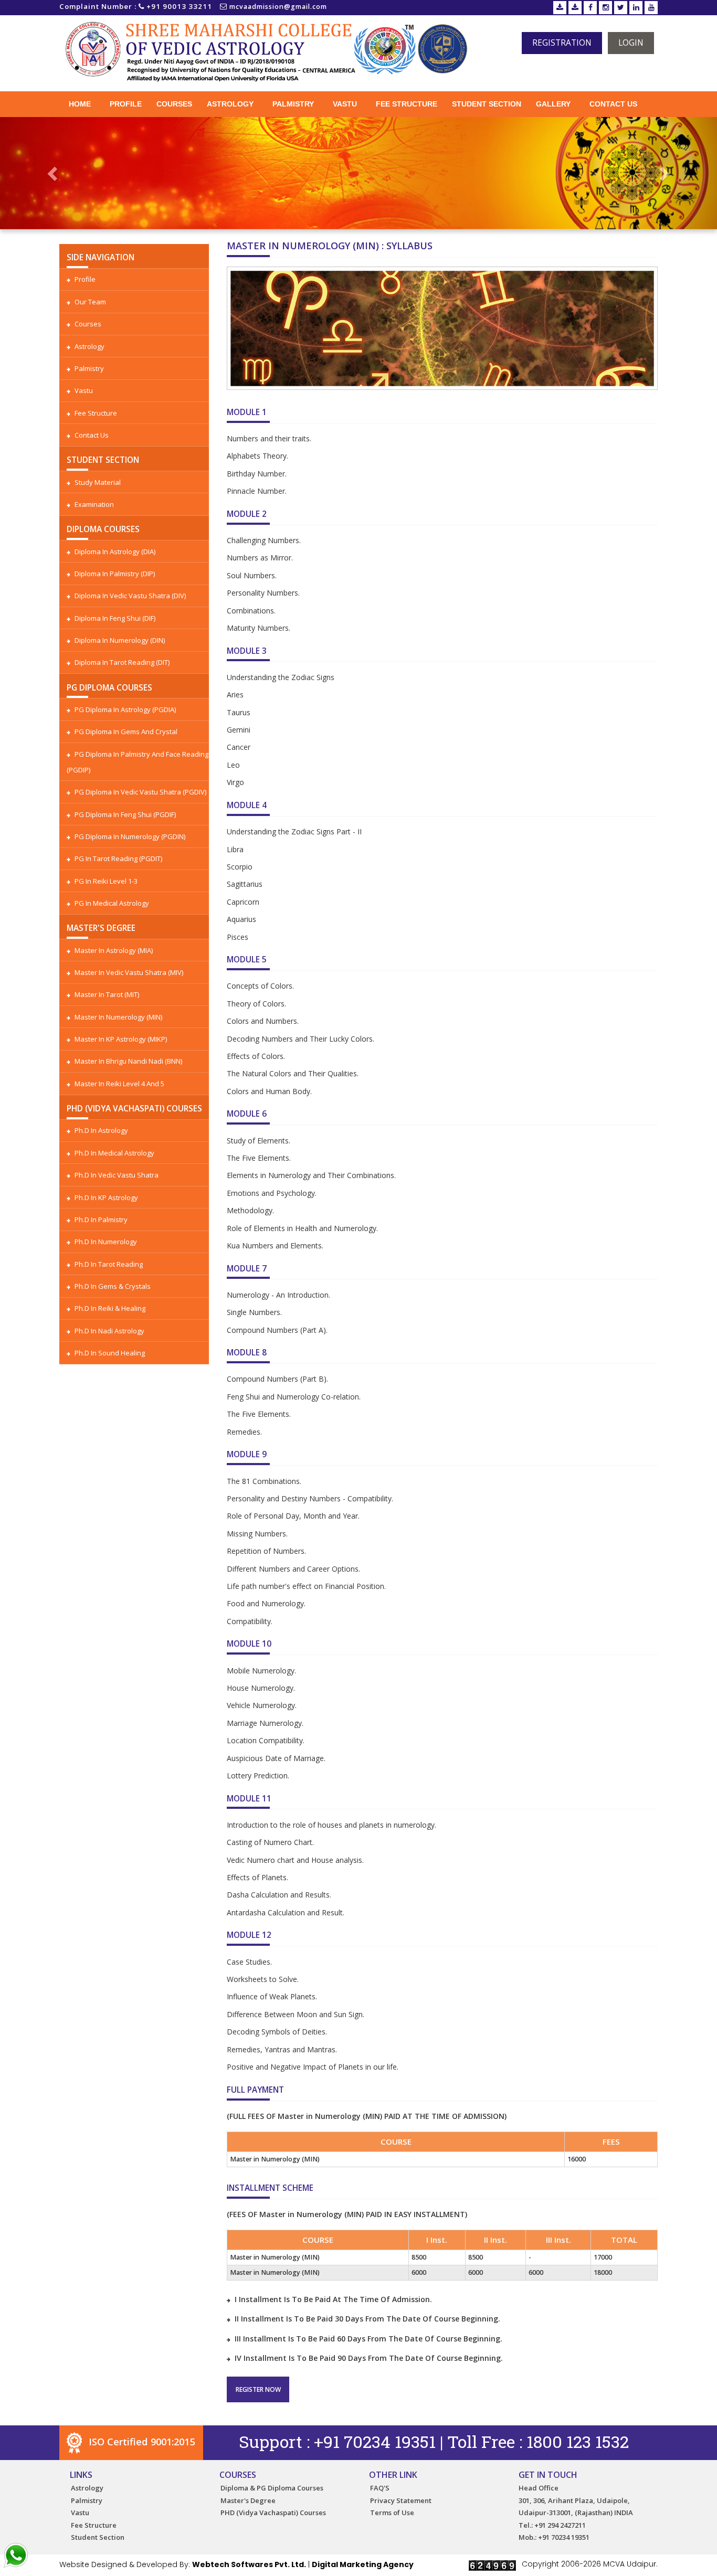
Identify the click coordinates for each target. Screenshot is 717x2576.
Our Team (90, 302)
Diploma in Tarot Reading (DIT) (122, 662)
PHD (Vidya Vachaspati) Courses (273, 2513)
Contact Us (613, 104)
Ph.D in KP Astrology (106, 1197)
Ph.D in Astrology (101, 1130)
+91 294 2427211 (560, 2525)
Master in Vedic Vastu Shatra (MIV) (129, 972)
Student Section (487, 104)
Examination (94, 504)
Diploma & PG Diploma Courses (272, 2488)
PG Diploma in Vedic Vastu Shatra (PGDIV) (140, 792)
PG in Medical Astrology (112, 903)
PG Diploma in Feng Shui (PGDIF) (125, 814)
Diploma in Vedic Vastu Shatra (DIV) (130, 596)
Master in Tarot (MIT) (107, 994)
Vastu (345, 104)
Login (631, 43)
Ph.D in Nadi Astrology (109, 1331)
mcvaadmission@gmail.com (278, 7)
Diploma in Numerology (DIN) (120, 640)
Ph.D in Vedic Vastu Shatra (117, 1175)
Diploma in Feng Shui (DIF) (115, 618)
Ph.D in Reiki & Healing (110, 1308)
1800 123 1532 (578, 2441)
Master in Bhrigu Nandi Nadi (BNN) (128, 1061)
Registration (562, 43)
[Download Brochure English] (560, 8)
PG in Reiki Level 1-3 (106, 881)
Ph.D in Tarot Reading (109, 1264)
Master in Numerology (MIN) (118, 1017)
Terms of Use (392, 2513)
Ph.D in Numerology (106, 1242)
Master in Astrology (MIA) (114, 950)
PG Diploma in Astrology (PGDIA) (125, 709)
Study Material (98, 482)
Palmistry (293, 104)
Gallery (553, 104)
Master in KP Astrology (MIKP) (121, 1039)
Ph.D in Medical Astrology (114, 1153)
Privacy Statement (401, 2500)
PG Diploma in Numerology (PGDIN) (130, 836)
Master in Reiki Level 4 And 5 (119, 1084)
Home (80, 104)
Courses (174, 104)
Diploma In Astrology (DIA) (115, 552)
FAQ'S (380, 2488)
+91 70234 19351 (375, 2441)
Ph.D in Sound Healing (110, 1353)
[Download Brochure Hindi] (575, 8)
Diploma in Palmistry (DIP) (115, 574)
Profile (126, 104)
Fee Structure (407, 104)
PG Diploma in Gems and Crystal (126, 732)
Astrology (230, 104)
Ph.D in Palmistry (101, 1220)
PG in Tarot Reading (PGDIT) (118, 858)
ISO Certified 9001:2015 (140, 2442)
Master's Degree (248, 2500)
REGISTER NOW (258, 2389)
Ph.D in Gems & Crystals (113, 1286)
